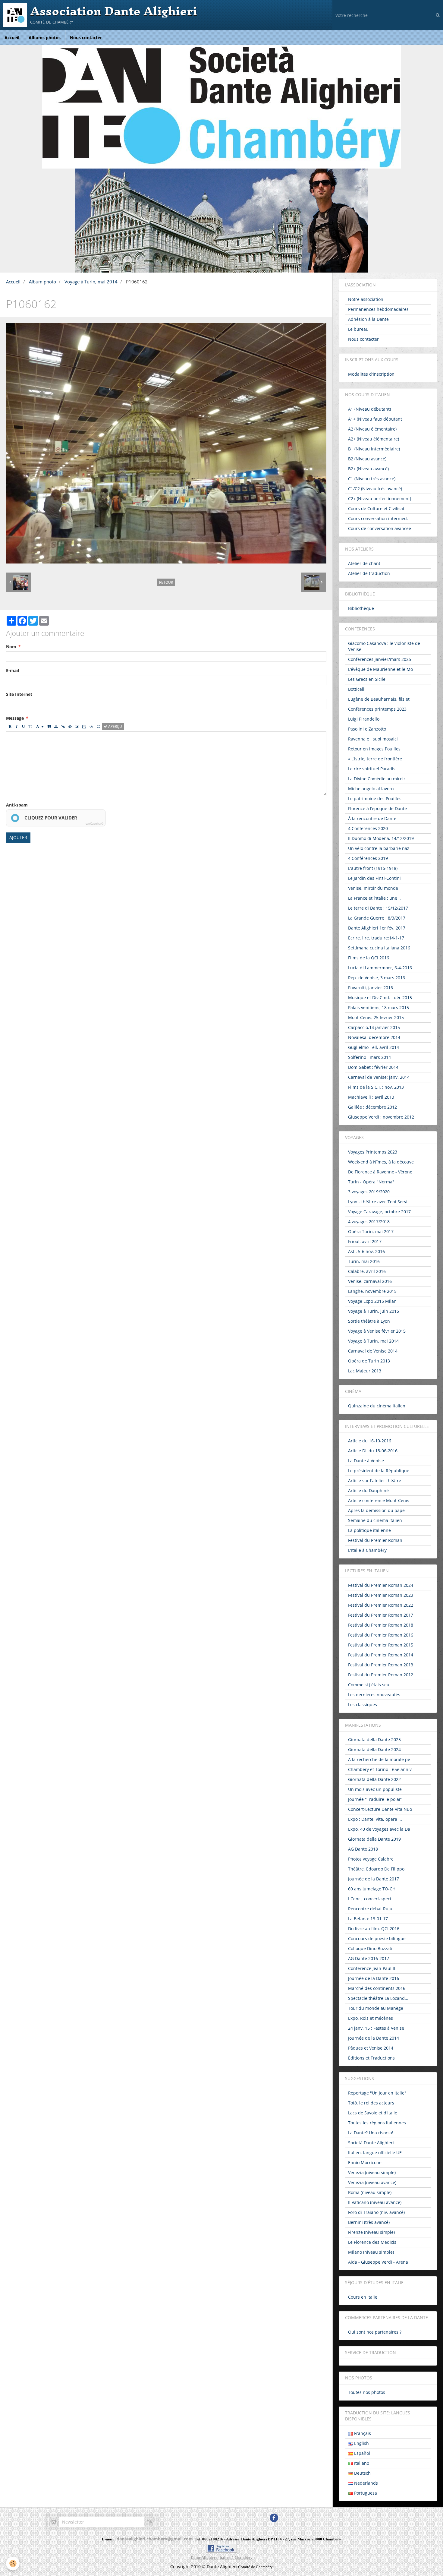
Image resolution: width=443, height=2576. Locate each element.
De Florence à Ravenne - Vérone (380, 1172)
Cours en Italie (363, 2297)
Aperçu (115, 726)
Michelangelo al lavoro (371, 789)
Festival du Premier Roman (375, 1540)
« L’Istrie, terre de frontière (375, 759)
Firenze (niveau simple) (371, 2232)
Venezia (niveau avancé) (372, 2182)
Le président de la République (379, 1471)
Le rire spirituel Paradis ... (374, 769)
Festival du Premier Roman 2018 (381, 1625)
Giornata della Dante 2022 (374, 1779)
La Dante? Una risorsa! (371, 2133)
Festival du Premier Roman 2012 (381, 1675)
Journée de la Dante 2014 (374, 2038)
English (361, 2443)
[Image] (77, 726)
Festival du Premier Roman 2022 (381, 1605)
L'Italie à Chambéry (367, 1550)
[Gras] (10, 726)
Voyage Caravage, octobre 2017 (379, 1212)
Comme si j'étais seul (369, 1685)
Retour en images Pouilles (374, 749)
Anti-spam (17, 805)
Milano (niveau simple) (371, 2252)
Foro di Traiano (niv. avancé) (376, 2212)
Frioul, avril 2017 (365, 1241)
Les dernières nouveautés (374, 1695)
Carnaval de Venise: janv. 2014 (379, 1077)
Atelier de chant (364, 563)
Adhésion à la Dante (368, 319)
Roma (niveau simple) (370, 2192)
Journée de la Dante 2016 (374, 1978)
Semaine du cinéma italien (375, 1520)
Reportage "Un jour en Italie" (377, 2093)
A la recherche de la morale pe (379, 1759)
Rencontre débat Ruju (370, 1909)
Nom (11, 647)
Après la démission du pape (376, 1510)
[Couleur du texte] (40, 726)
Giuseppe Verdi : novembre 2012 (381, 1117)
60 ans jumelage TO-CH (372, 1889)
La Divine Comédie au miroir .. (379, 779)
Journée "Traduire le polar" (375, 1799)
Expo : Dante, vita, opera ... (375, 1819)
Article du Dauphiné (368, 1490)
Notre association (366, 299)
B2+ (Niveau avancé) (368, 469)
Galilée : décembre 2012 (372, 1107)
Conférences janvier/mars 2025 (380, 659)
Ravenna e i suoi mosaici (373, 739)
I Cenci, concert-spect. (370, 1899)
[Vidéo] (84, 726)
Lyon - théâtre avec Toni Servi (378, 1202)
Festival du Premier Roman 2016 (381, 1635)
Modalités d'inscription (371, 374)
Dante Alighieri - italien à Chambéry (222, 2557)
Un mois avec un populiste (375, 1789)
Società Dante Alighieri (371, 2143)
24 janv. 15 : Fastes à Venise (376, 2028)
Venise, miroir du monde (373, 888)
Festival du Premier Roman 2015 (381, 1645)
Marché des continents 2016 (377, 1988)
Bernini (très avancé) (369, 2222)
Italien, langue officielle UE (375, 2153)
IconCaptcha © (94, 824)
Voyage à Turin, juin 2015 (374, 1311)
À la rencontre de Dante (372, 818)
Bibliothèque (361, 608)
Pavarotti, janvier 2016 (371, 988)
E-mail (13, 670)
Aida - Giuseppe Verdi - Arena (378, 2262)
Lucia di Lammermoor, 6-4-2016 (380, 968)
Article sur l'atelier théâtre (375, 1481)
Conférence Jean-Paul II (372, 1968)
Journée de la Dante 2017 (374, 1879)
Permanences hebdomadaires (378, 309)
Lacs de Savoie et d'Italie (373, 2113)
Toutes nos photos (367, 2392)
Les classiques (363, 1705)
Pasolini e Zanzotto (367, 729)
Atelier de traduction (369, 573)
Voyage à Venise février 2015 (377, 1331)
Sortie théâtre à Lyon (369, 1321)
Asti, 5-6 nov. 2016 (366, 1251)
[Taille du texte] (30, 726)
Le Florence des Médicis (372, 2242)
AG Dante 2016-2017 (369, 1958)
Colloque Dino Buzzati (370, 1948)
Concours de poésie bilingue (377, 1938)
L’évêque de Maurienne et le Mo (380, 669)
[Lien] (63, 726)
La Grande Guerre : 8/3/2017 (377, 918)
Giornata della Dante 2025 (374, 1739)
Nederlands (365, 2483)
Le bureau (358, 329)
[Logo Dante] (222, 107)
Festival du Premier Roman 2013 (381, 1665)
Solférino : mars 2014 (369, 1057)
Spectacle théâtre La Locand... (378, 1998)
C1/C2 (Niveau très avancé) (375, 489)
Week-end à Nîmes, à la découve (381, 1162)
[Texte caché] (70, 726)
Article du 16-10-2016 (370, 1441)
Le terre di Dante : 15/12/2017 (378, 908)
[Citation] (49, 726)
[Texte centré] (56, 726)
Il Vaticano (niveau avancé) (375, 2202)
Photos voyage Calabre (371, 1859)
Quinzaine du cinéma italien (377, 1406)
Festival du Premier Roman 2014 (381, 1655)
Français (362, 2433)
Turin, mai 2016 (364, 1261)
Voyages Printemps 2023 (373, 1152)
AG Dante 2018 (363, 1849)
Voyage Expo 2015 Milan (372, 1301)
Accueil (12, 38)
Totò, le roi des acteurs (371, 2103)
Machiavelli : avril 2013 (371, 1097)
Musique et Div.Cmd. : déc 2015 (380, 998)
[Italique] (17, 726)
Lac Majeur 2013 (365, 1371)
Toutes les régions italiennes (377, 2123)
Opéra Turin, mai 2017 (371, 1231)
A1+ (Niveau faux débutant (375, 419)
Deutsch (362, 2473)
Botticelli (357, 689)
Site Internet (19, 694)
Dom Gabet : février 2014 (373, 1067)
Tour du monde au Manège (376, 2008)
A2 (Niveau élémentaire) (372, 429)
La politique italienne (369, 1530)
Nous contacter (86, 38)
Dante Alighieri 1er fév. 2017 (377, 928)
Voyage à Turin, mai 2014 (91, 282)
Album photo (42, 282)
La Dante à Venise (366, 1461)
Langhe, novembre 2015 (372, 1291)
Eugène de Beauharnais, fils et (379, 699)
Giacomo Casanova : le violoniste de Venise (384, 646)
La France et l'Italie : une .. (374, 898)
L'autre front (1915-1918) (373, 868)
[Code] (91, 726)
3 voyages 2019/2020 (369, 1192)
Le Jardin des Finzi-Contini (374, 878)
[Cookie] (13, 2563)
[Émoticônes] (99, 726)
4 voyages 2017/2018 (369, 1222)
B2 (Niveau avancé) (367, 459)
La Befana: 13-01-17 (368, 1919)
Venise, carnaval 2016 (370, 1281)
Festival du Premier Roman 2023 (381, 1595)
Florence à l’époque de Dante (377, 808)
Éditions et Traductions (371, 2058)
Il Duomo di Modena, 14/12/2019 (381, 838)
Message (15, 718)
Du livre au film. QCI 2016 (374, 1929)
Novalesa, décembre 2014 (374, 1037)
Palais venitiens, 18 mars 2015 (379, 1007)
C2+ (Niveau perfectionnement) (380, 499)
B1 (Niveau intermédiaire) (374, 449)
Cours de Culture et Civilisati (377, 508)
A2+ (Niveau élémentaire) (374, 439)
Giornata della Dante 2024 (374, 1749)
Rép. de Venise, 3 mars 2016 (377, 978)
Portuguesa (365, 2493)
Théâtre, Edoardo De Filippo (376, 1869)
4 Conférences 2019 (368, 858)
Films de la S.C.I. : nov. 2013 (376, 1087)
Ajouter (18, 837)
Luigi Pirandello (364, 719)
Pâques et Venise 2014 (371, 2048)
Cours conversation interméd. (378, 518)
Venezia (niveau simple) (372, 2172)
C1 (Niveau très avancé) (372, 479)
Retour (166, 582)
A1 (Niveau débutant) (369, 409)
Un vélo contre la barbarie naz (379, 848)
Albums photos (45, 38)
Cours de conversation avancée (380, 528)
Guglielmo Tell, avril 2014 (374, 1047)
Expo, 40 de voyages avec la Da (379, 1829)
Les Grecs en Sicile (367, 679)
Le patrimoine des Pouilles (375, 799)
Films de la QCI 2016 (369, 958)
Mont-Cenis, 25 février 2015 (376, 1017)
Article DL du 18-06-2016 (373, 1451)
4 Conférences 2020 (368, 828)
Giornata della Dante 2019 (374, 1839)
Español (361, 2453)
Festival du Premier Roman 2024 (381, 1585)
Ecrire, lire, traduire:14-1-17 (376, 938)
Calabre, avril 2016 (367, 1271)
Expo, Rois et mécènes (371, 2018)
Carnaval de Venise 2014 (373, 1351)
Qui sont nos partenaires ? (375, 2332)
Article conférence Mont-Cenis (379, 1500)
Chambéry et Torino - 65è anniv (380, 1769)
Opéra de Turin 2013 (369, 1361)
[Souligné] (24, 726)
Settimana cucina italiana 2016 (379, 948)
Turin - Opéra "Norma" (371, 1182)
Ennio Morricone (365, 2162)
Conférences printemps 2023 (377, 709)
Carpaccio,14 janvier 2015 (374, 1027)
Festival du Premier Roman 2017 (381, 1615)
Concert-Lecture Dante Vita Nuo (380, 1809)
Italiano (361, 2463)
